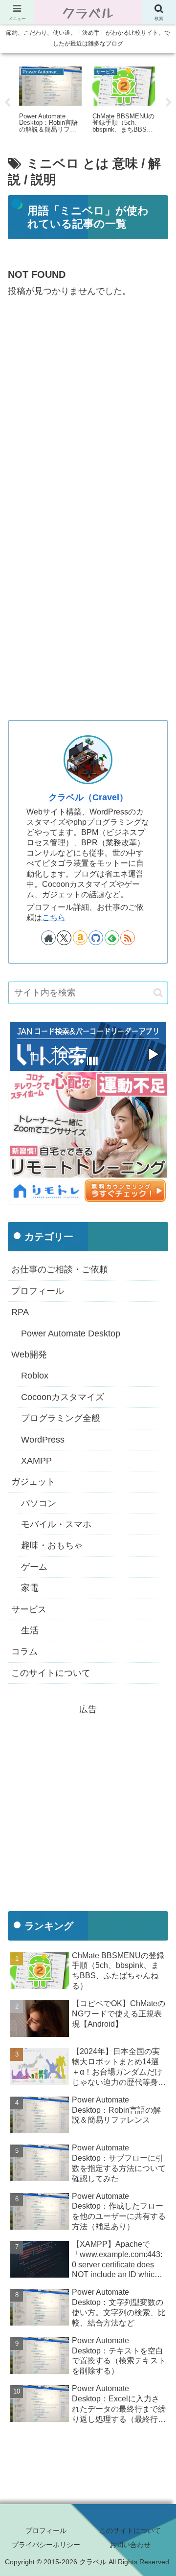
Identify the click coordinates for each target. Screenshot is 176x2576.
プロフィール (46, 2531)
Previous (7, 103)
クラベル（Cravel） (88, 797)
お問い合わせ (130, 2545)
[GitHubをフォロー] (96, 938)
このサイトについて (130, 2531)
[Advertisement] (88, 405)
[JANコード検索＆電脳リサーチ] (88, 1046)
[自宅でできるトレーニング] (88, 1137)
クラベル (88, 12)
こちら (54, 917)
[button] (158, 993)
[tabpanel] (50, 101)
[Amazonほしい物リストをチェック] (80, 938)
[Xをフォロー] (64, 938)
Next (169, 103)
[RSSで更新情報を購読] (128, 938)
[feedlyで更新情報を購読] (112, 938)
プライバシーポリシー (46, 2545)
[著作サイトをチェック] (48, 938)
